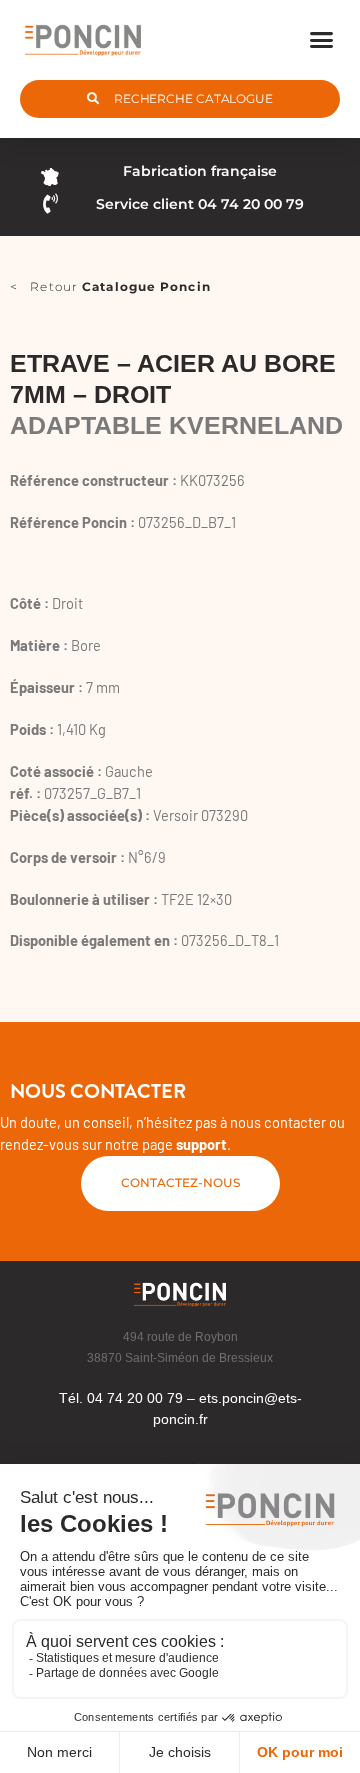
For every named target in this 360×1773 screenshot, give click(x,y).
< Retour (110, 286)
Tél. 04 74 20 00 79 (121, 1398)
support (201, 1144)
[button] (322, 40)
